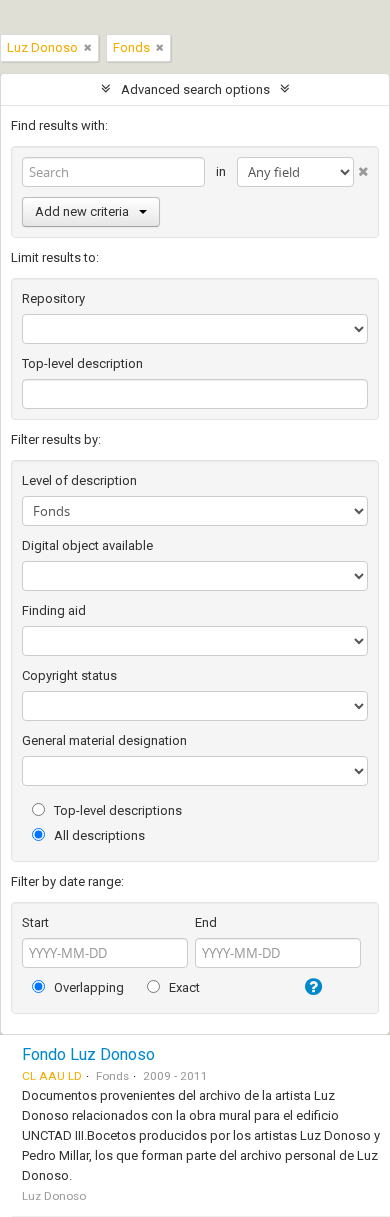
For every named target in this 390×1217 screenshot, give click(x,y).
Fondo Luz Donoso (88, 1054)
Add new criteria (82, 211)
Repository (53, 298)
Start (35, 922)
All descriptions (98, 835)
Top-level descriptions (116, 810)
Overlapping (87, 987)
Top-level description (82, 363)
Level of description (79, 480)
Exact (183, 987)
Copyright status (69, 675)
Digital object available (87, 545)
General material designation (104, 740)
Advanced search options (195, 89)
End (206, 922)
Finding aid (54, 610)
